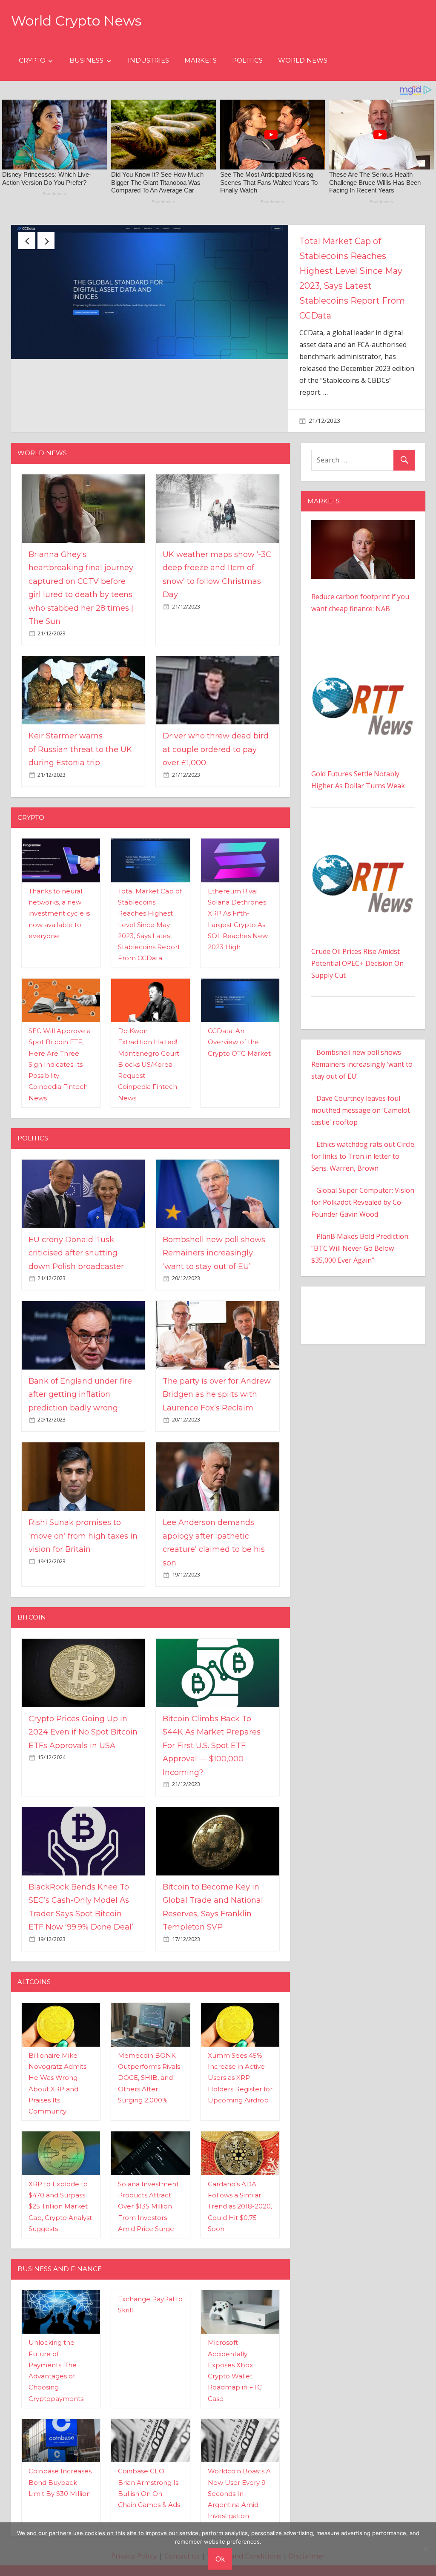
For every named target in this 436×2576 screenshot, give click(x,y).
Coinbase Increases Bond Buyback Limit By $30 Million (60, 2445)
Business (86, 60)
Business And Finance (60, 2231)
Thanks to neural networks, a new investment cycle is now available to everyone (59, 876)
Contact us (182, 2518)
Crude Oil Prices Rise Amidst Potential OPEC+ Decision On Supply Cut (357, 926)
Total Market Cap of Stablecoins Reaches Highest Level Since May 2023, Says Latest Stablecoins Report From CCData (150, 887)
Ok (220, 2559)
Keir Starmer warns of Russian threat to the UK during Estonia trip (80, 712)
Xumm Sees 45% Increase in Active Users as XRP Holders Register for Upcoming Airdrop (240, 2040)
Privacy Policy (134, 2518)
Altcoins (34, 1944)
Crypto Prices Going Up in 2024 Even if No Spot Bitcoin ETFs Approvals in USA (83, 1694)
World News (303, 60)
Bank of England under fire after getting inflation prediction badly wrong (80, 1357)
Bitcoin (32, 1579)
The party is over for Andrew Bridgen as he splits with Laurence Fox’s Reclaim (217, 1357)
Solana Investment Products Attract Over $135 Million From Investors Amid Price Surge (148, 2168)
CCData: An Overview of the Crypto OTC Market (239, 1004)
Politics (247, 60)
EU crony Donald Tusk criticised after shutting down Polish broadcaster (351, 256)
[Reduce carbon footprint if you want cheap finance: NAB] (363, 488)
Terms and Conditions (244, 2518)
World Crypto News (76, 21)
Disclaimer (307, 2518)
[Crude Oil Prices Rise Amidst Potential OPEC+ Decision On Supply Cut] (363, 798)
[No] (425, 2549)
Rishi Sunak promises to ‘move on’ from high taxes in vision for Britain (83, 1498)
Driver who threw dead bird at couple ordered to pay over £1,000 (216, 712)
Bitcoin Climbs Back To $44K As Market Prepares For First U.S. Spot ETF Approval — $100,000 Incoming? (212, 1708)
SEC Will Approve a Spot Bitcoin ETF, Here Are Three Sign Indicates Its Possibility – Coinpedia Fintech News (60, 1027)
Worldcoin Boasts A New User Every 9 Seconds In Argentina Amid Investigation (239, 2456)
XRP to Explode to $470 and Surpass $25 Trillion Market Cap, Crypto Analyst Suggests (60, 2168)
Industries (148, 60)
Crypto (32, 60)
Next (46, 241)
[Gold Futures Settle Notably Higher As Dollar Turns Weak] (363, 620)
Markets (201, 60)
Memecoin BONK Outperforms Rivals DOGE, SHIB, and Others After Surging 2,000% (149, 2040)
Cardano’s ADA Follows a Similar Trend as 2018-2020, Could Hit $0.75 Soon (240, 2168)
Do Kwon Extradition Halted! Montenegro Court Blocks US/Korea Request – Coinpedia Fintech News (149, 1027)
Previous (27, 241)
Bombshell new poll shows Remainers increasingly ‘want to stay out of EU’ (214, 1215)
